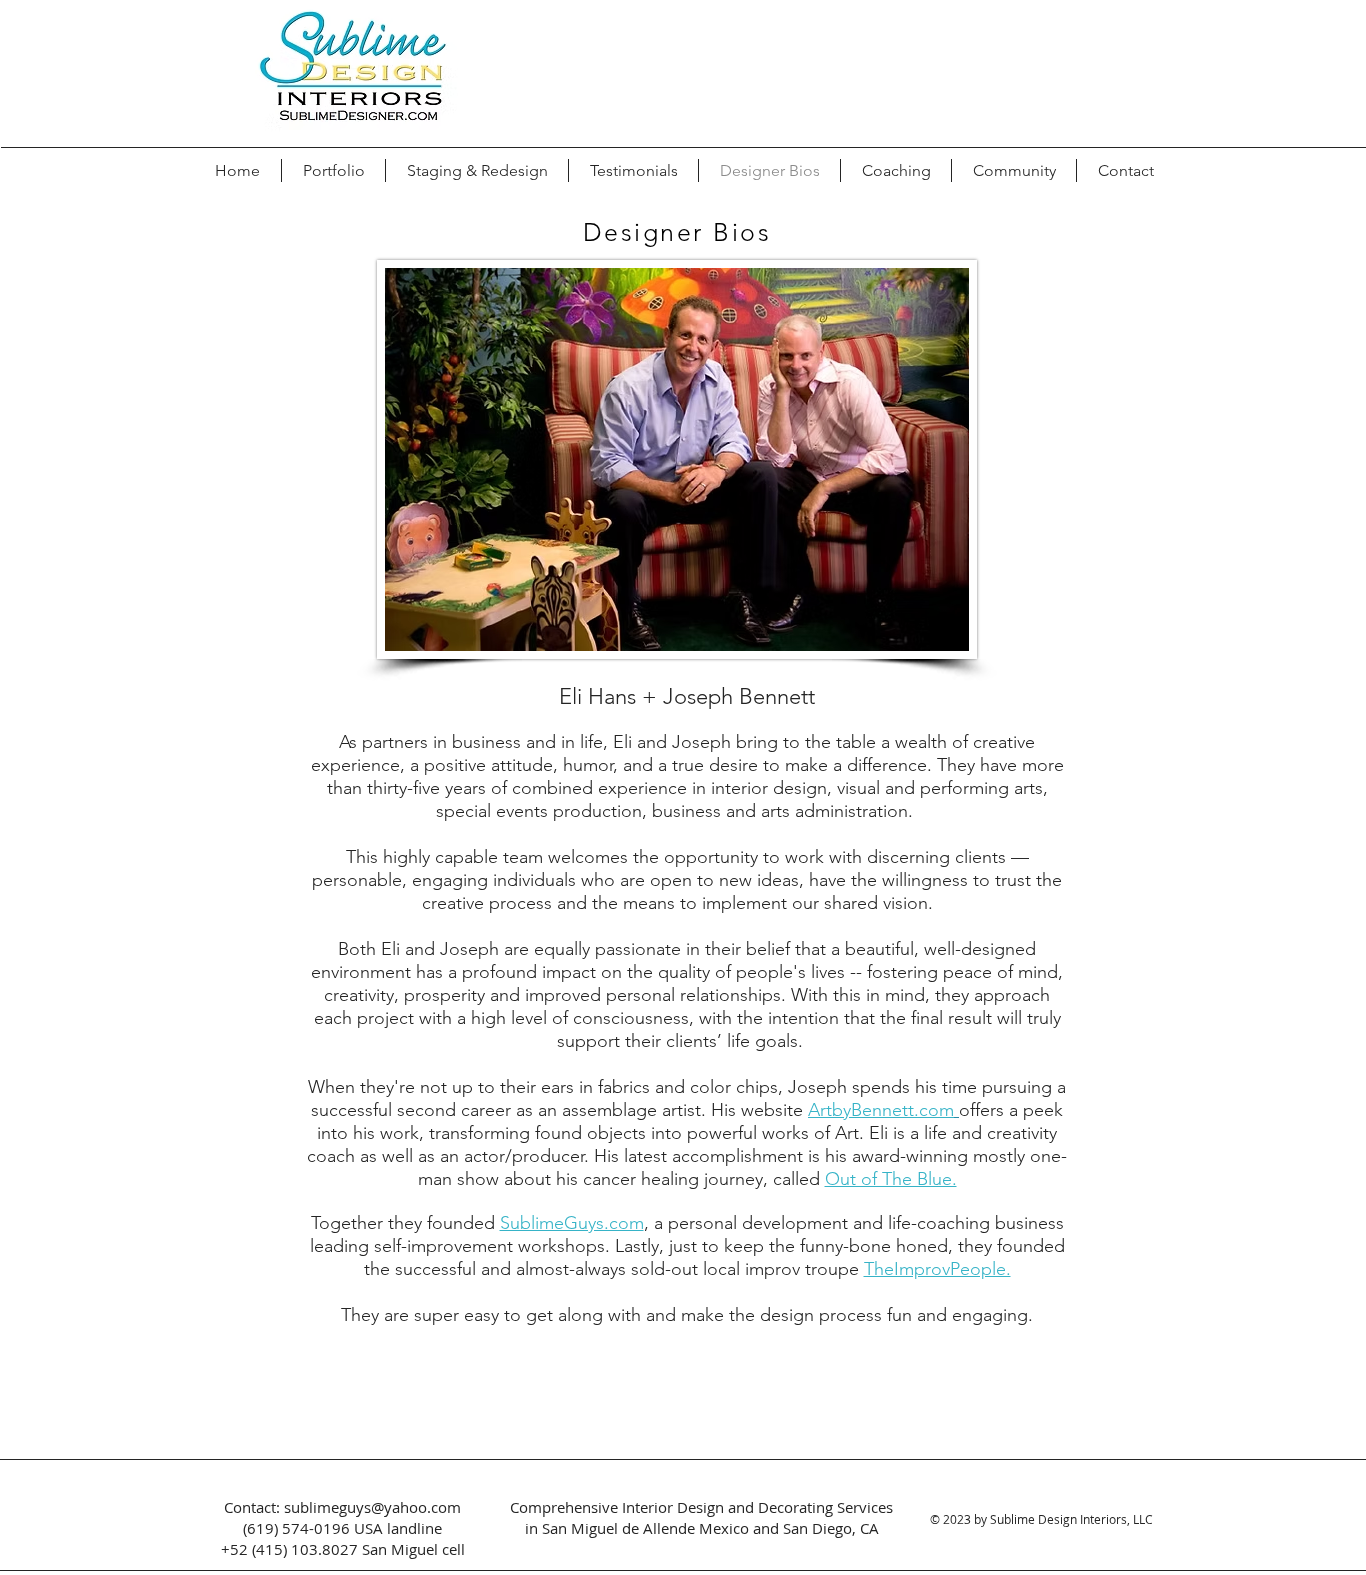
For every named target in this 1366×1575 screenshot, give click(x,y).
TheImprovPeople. (937, 1269)
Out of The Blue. (891, 1179)
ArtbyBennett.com (881, 1110)
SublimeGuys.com (572, 1223)
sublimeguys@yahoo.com (372, 1507)
